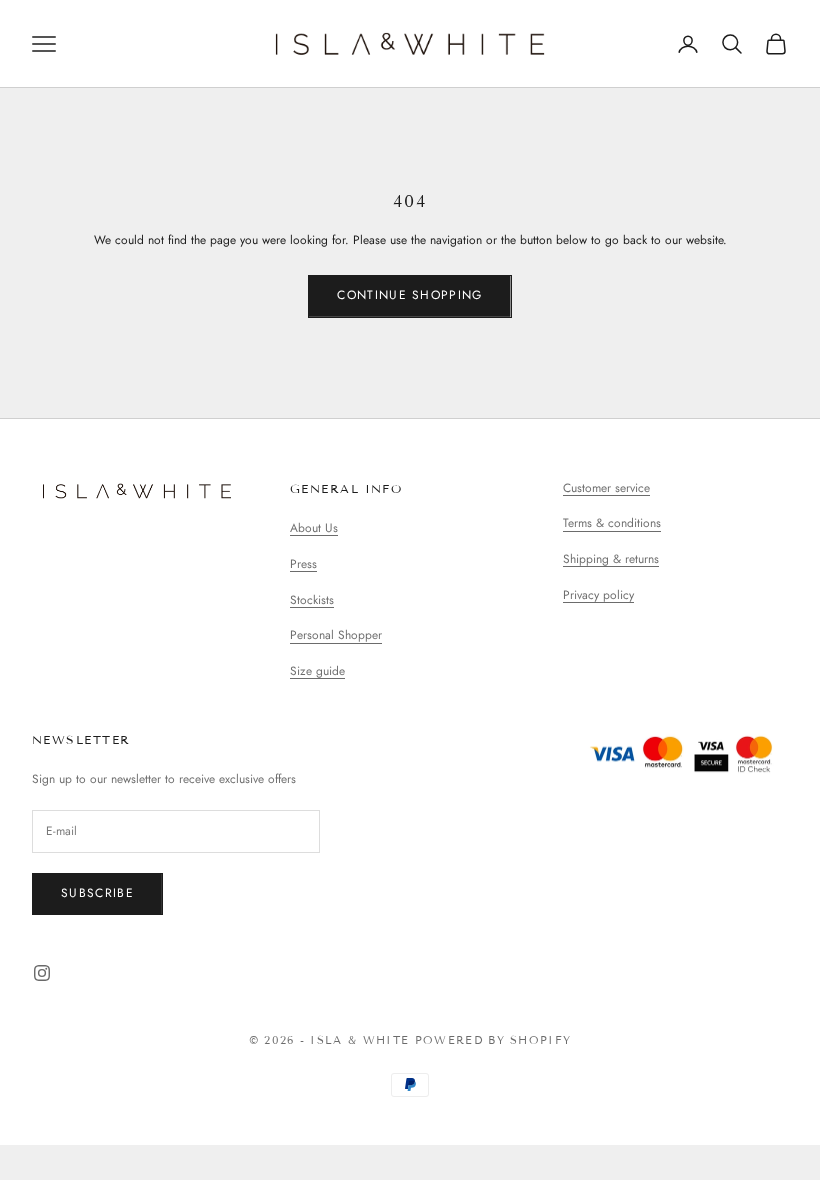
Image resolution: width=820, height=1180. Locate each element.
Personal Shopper (336, 635)
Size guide (317, 671)
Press (303, 564)
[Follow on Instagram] (42, 973)
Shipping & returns (611, 559)
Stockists (312, 600)
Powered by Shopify (493, 1040)
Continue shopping (409, 295)
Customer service (606, 488)
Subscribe (97, 893)
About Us (314, 528)
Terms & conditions (612, 523)
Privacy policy (598, 595)
